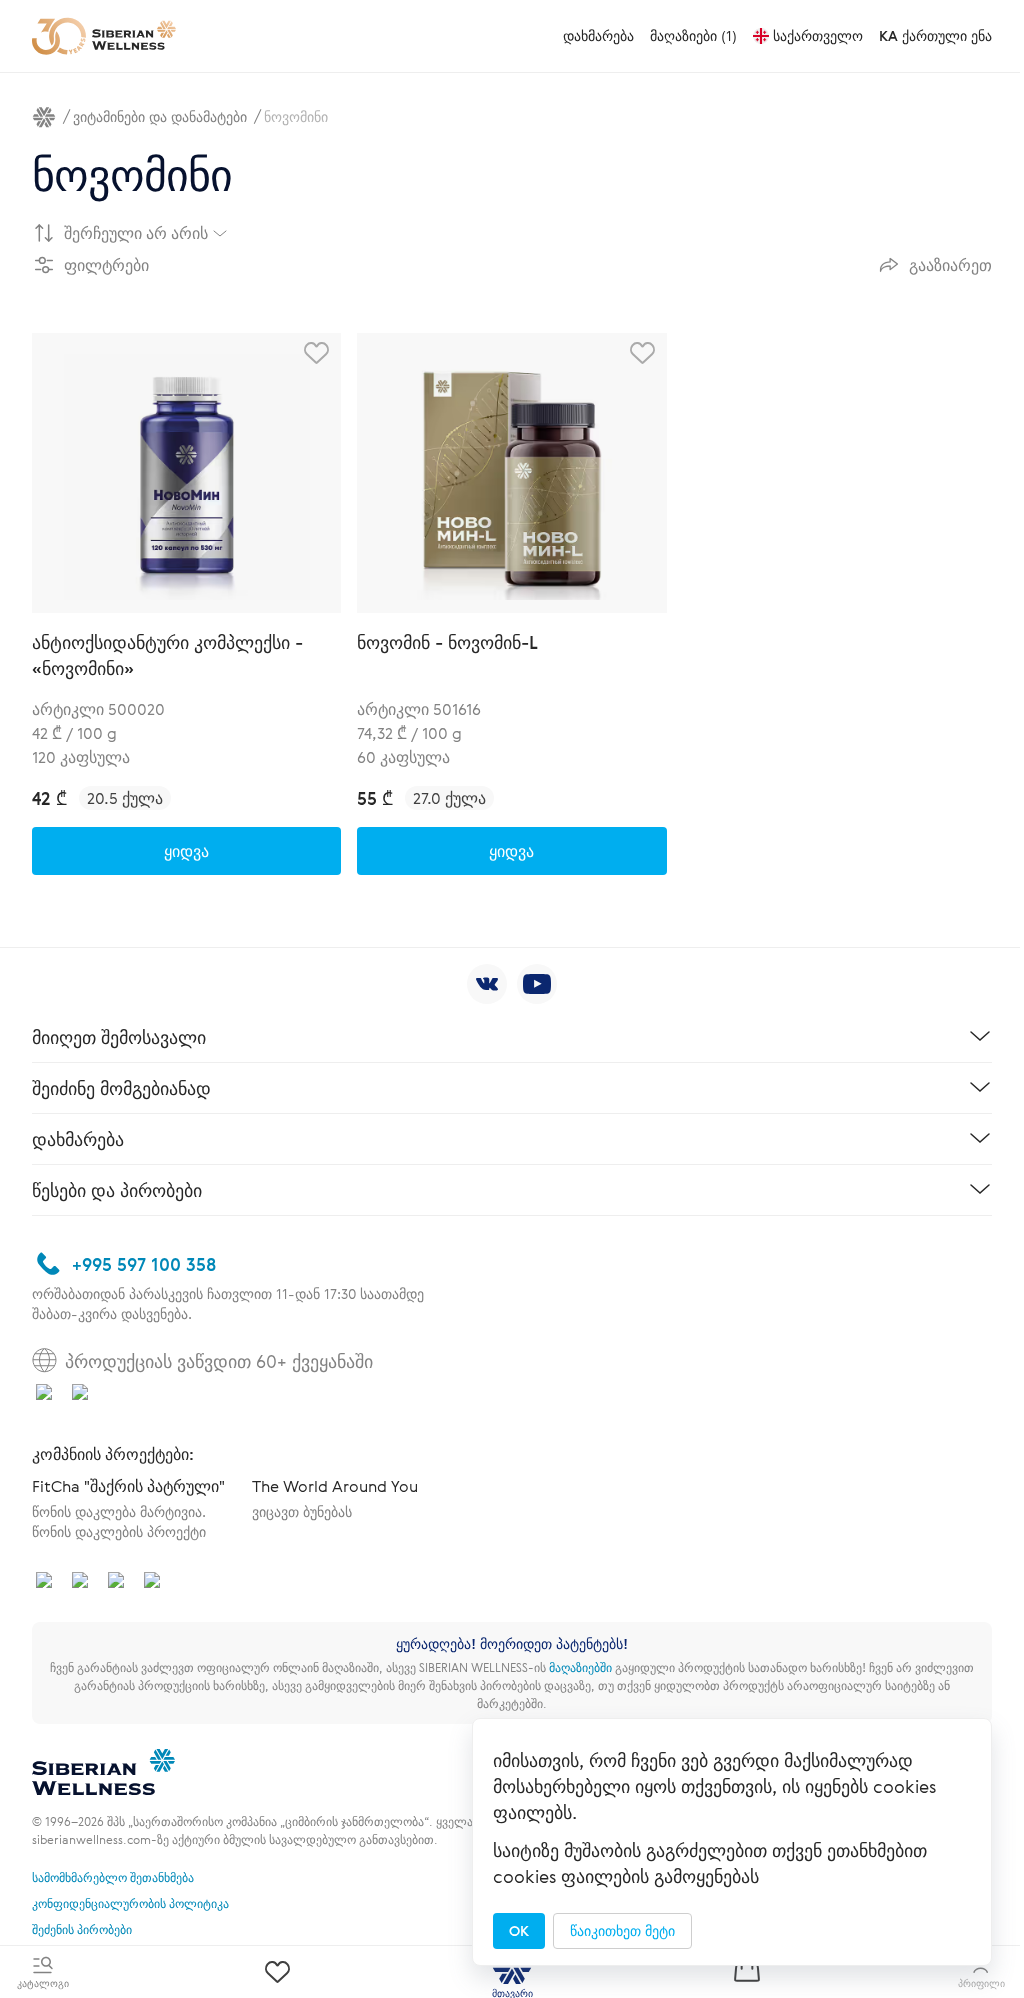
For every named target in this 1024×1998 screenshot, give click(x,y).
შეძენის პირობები (82, 1929)
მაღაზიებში (580, 1667)
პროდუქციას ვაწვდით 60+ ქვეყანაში (219, 1361)
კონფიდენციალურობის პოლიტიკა (130, 1903)
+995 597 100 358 (144, 1264)
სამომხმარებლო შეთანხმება (113, 1877)
